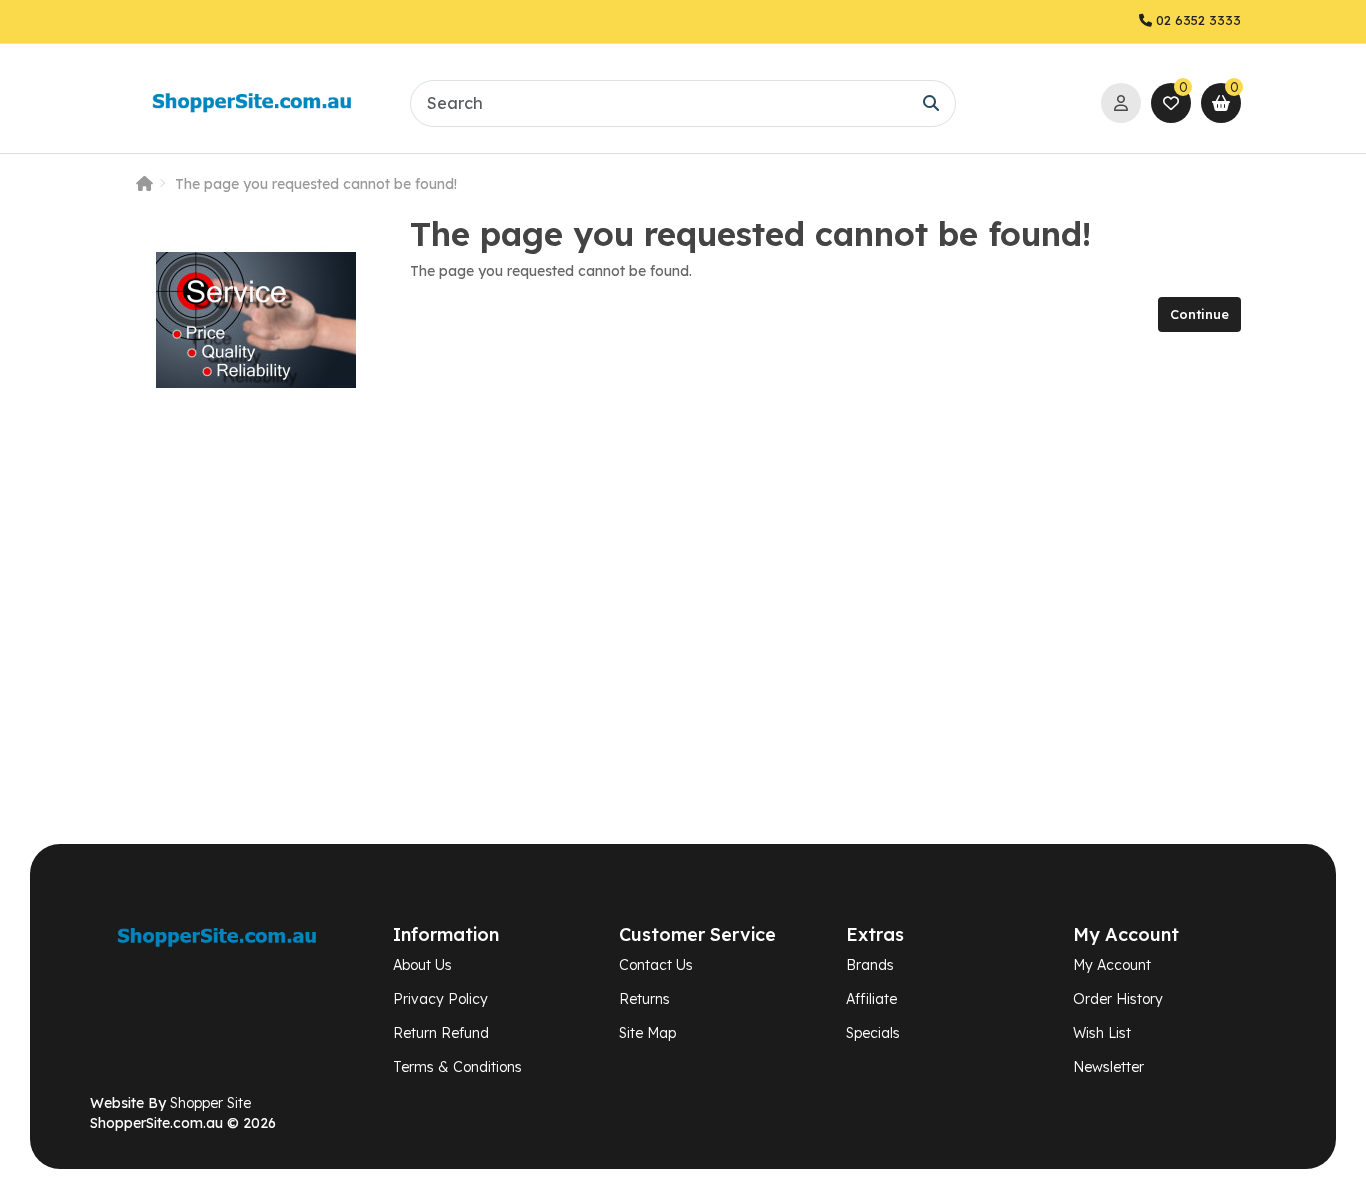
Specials (873, 1033)
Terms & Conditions (457, 1067)
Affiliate (871, 999)
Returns (644, 999)
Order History (1118, 999)
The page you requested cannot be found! (316, 184)
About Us (422, 965)
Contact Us (656, 965)
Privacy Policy (440, 999)
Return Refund (441, 1033)
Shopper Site (210, 1103)
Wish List (1102, 1033)
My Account (1112, 965)
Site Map (647, 1033)
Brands (870, 965)
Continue (1199, 314)
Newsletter (1108, 1067)
